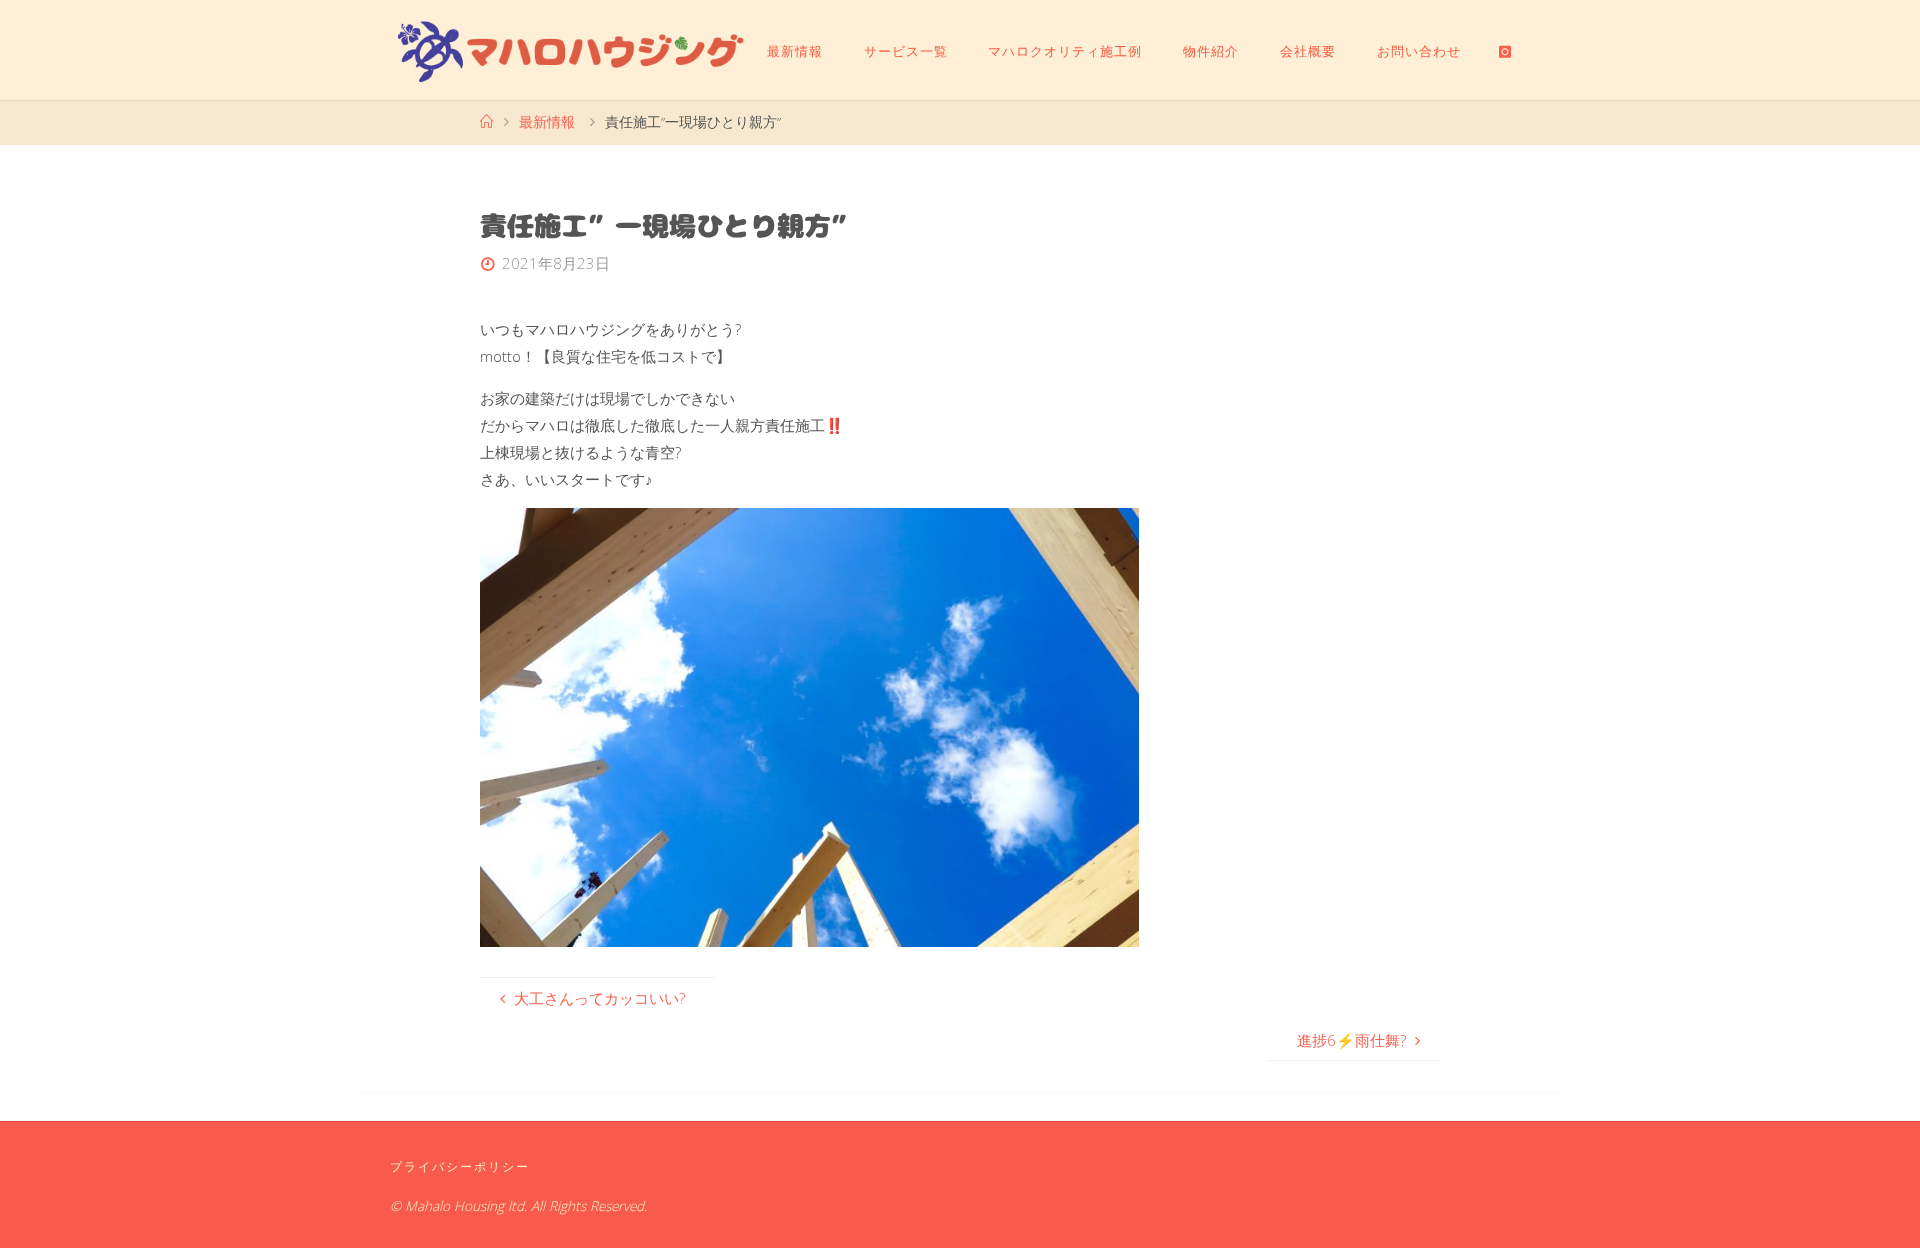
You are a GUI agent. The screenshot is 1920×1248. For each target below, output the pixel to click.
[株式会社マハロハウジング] (571, 50)
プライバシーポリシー (460, 1166)
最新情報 (547, 122)
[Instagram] (1505, 51)
